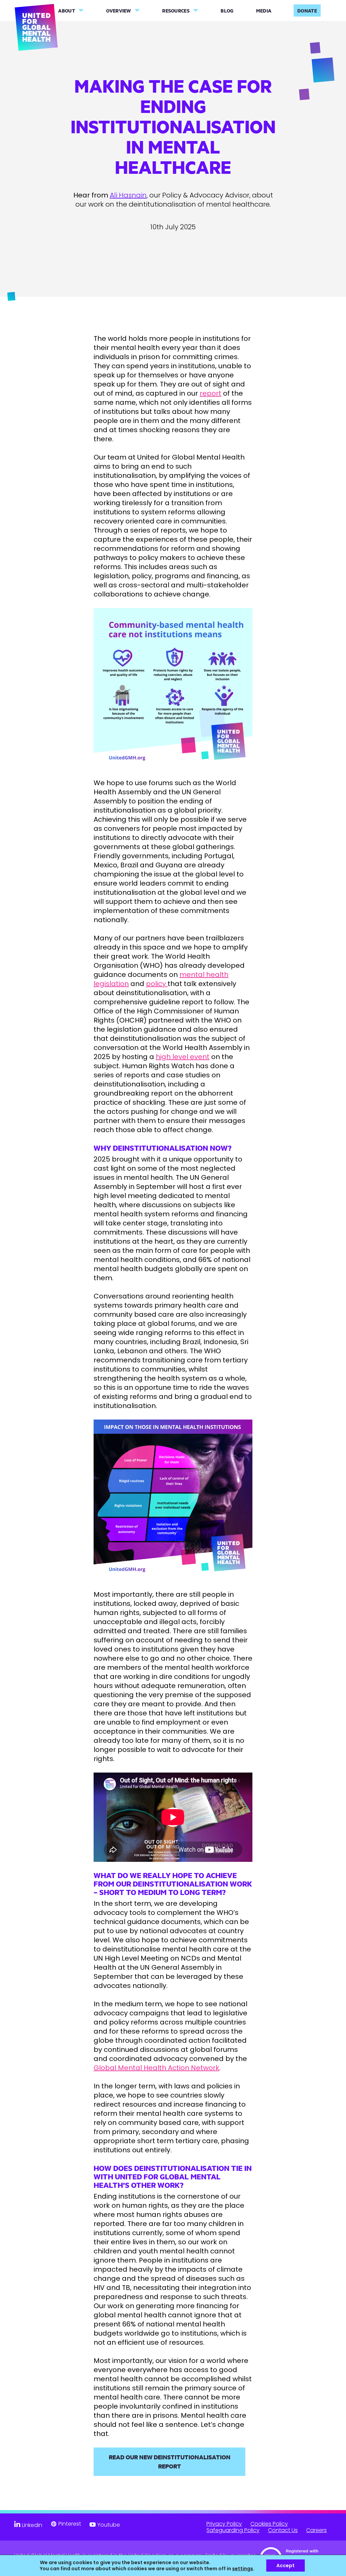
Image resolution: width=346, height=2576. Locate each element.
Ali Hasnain (128, 195)
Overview (118, 11)
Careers (316, 2530)
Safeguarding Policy (233, 2530)
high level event (183, 1057)
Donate (307, 11)
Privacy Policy (224, 2524)
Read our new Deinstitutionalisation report (170, 2462)
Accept (286, 2566)
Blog (227, 11)
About (67, 11)
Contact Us (283, 2530)
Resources (176, 11)
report (211, 393)
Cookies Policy (269, 2524)
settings (243, 2569)
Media (264, 11)
